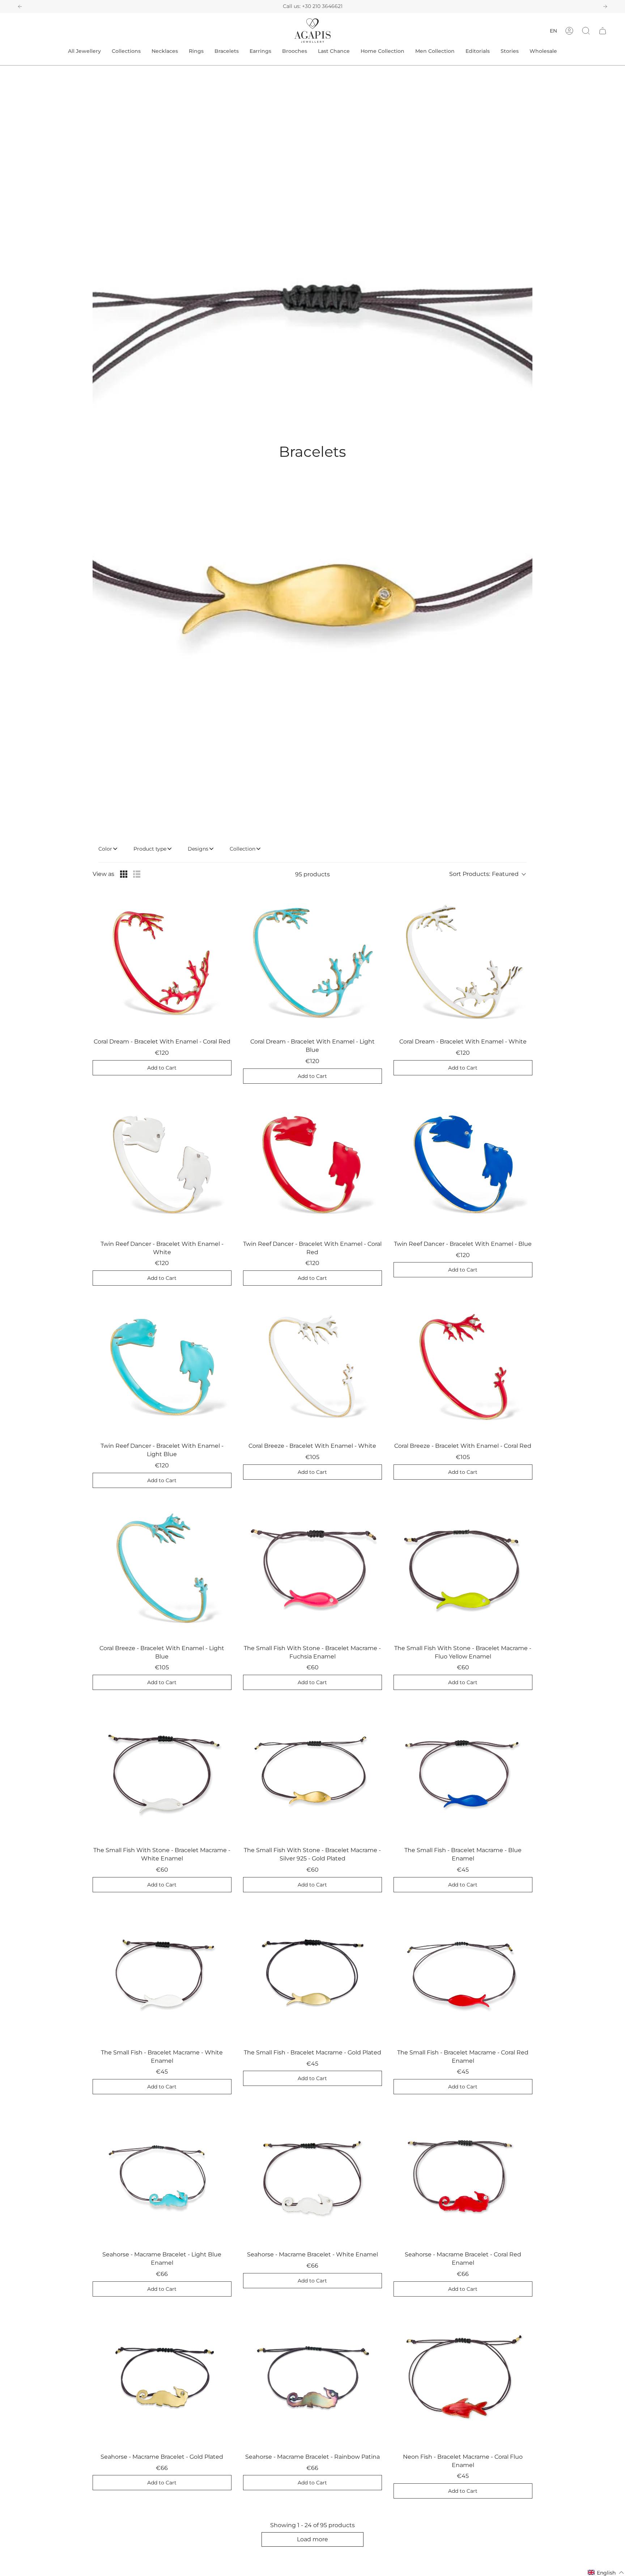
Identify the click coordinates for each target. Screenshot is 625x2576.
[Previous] (20, 7)
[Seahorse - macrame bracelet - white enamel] (312, 2175)
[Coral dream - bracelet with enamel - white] (463, 962)
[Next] (605, 7)
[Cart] (603, 31)
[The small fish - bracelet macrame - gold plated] (312, 1973)
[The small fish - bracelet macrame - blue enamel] (463, 1771)
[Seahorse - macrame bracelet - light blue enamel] (162, 2175)
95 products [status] (312, 874)
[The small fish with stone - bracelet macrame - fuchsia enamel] (312, 1569)
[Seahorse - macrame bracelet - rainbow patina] (312, 2378)
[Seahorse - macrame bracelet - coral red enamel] (463, 2175)
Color (105, 849)
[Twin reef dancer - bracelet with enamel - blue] (463, 1165)
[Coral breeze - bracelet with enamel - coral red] (463, 1367)
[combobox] (491, 874)
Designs (198, 849)
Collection (243, 849)
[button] (586, 31)
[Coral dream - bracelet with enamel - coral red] (162, 962)
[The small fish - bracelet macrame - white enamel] (162, 1973)
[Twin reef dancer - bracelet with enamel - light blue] (162, 1367)
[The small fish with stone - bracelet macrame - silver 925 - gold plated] (312, 1771)
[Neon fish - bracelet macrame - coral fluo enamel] (463, 2378)
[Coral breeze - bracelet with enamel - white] (312, 1367)
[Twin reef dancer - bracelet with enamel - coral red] (312, 1165)
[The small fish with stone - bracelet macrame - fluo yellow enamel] (463, 1569)
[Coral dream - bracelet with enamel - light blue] (312, 962)
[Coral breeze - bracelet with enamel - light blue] (162, 1569)
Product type (150, 849)
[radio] (124, 874)
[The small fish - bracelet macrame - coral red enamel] (463, 1973)
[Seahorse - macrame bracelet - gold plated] (162, 2378)
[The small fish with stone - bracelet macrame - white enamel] (162, 1771)
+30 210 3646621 (322, 6)
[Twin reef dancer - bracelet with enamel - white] (162, 1165)
